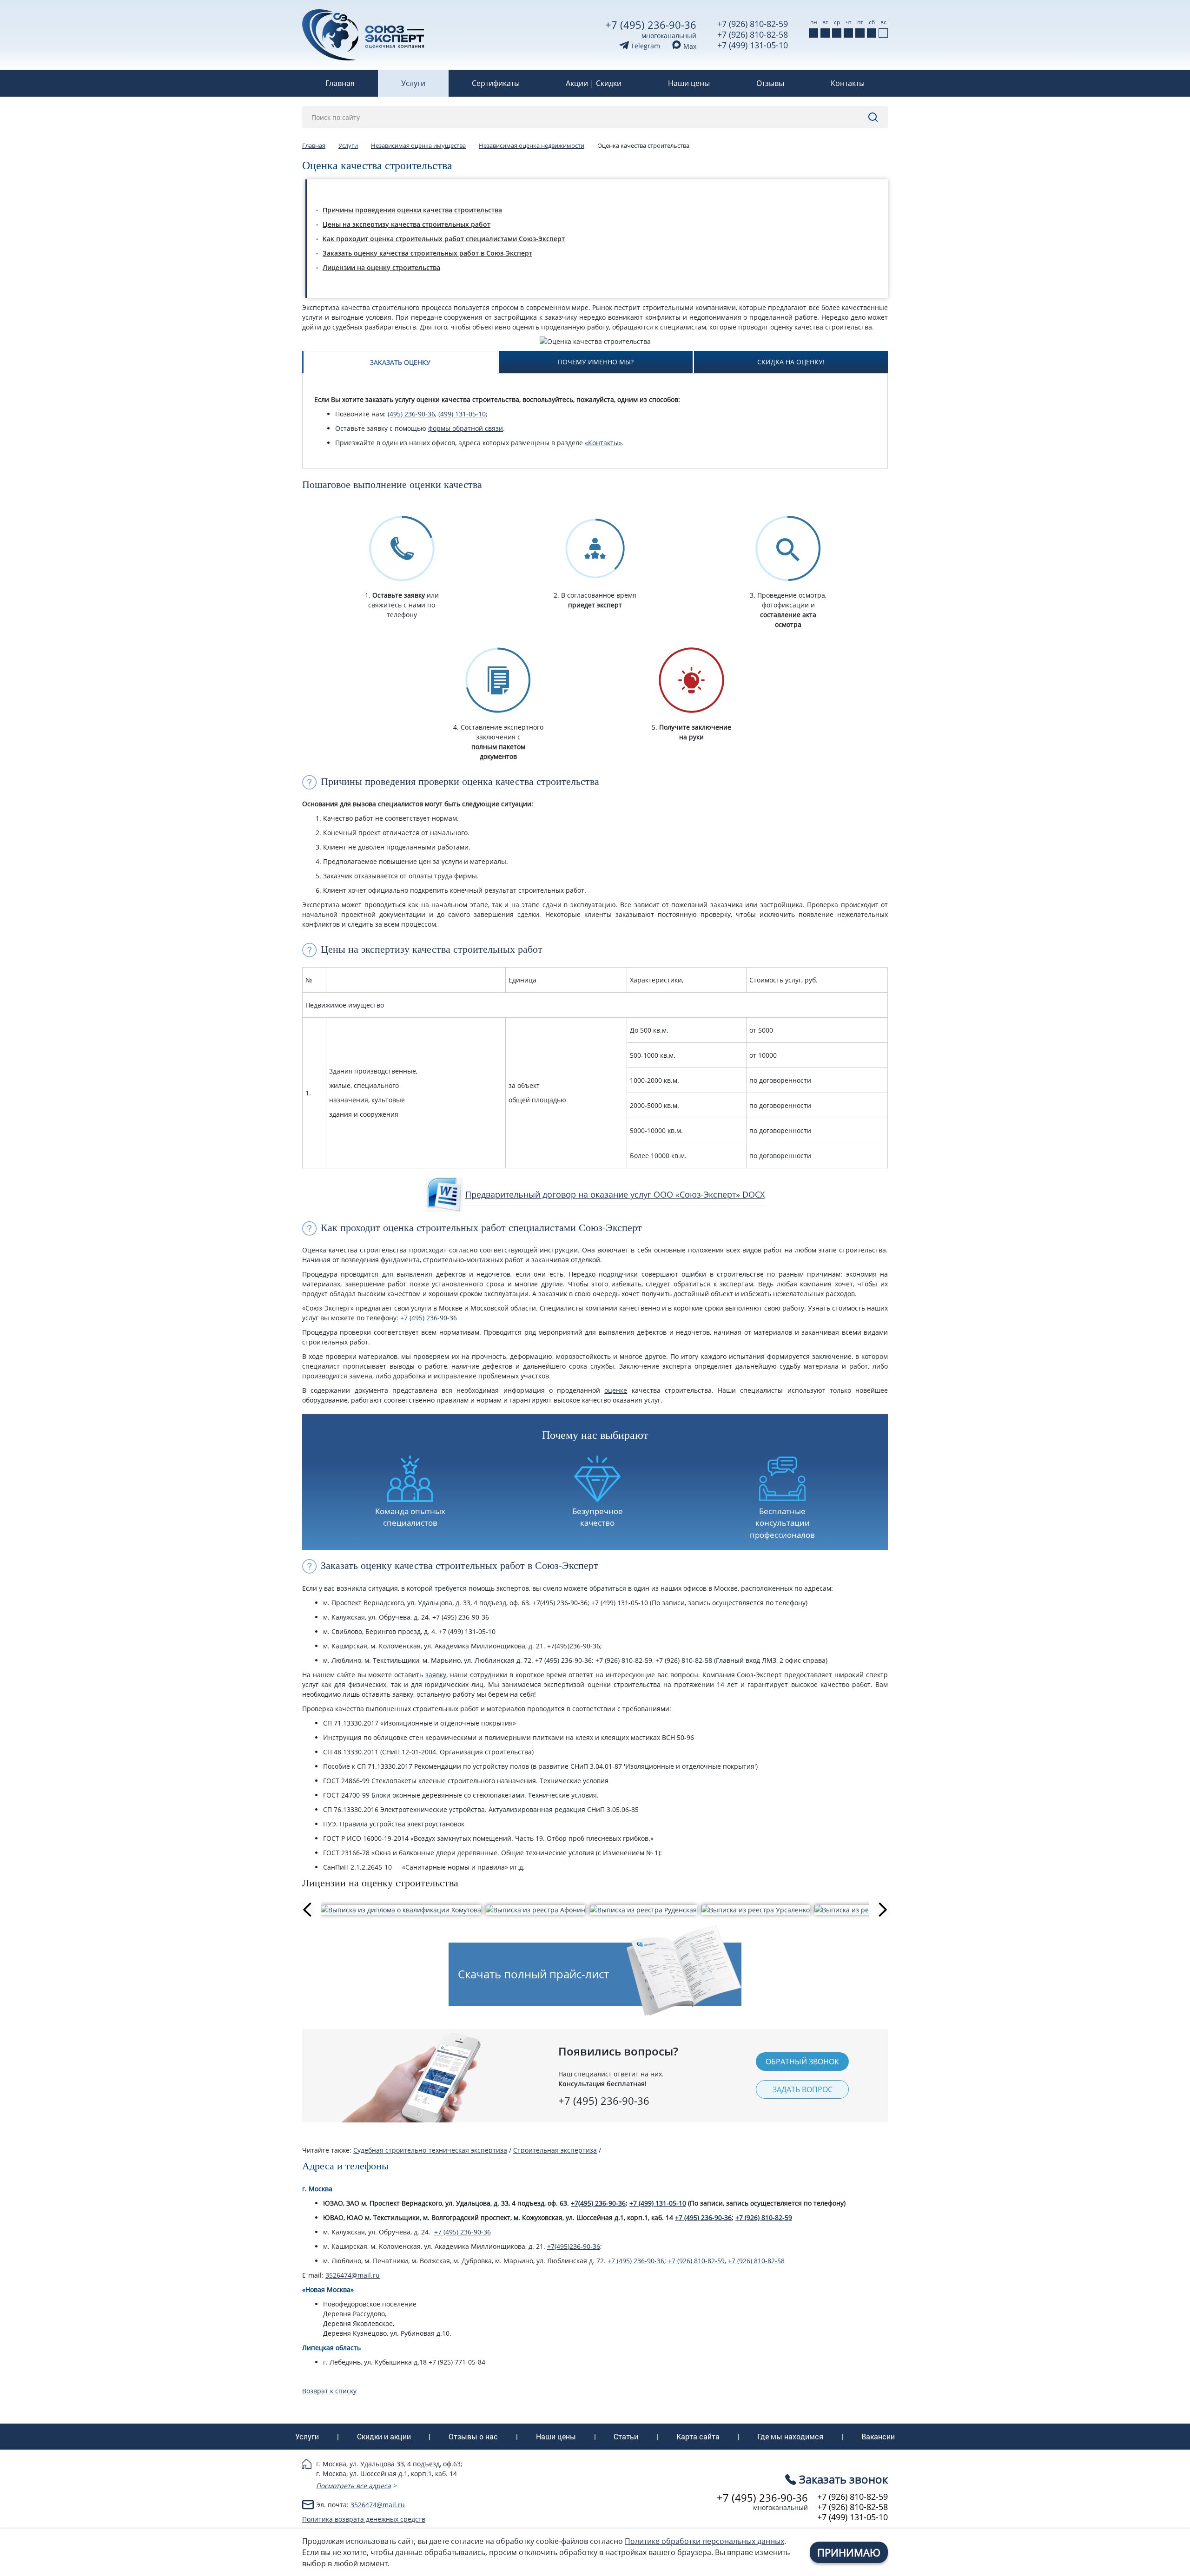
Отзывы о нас (473, 2437)
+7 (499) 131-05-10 (753, 45)
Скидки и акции (384, 2437)
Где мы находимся (790, 2437)
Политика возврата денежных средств (364, 2519)
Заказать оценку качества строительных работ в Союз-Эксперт (427, 253)
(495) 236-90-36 (411, 414)
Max (689, 46)
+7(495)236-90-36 (574, 2246)
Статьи (626, 2437)
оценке (616, 1390)
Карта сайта (698, 2437)
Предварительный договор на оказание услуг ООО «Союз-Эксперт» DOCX (615, 1194)
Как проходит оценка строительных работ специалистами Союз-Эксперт (444, 239)
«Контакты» (603, 443)
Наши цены (689, 83)
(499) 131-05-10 (462, 414)
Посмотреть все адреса (354, 2486)
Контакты (848, 83)
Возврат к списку (329, 2391)
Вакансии (878, 2437)
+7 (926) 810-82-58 (753, 34)
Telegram (645, 46)
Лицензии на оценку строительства (381, 267)
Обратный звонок (802, 2062)
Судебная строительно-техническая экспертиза (430, 2150)
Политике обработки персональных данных (704, 2541)
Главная (340, 83)
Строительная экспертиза (555, 2150)
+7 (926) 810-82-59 (753, 24)
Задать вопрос (803, 2089)
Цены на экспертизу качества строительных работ (407, 224)
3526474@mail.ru (353, 2275)
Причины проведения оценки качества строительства (412, 210)
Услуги (413, 83)
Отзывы (770, 83)
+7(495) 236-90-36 (598, 2203)
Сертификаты (496, 83)
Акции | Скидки (594, 83)
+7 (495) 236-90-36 (651, 25)
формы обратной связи (466, 428)
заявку (436, 1675)
